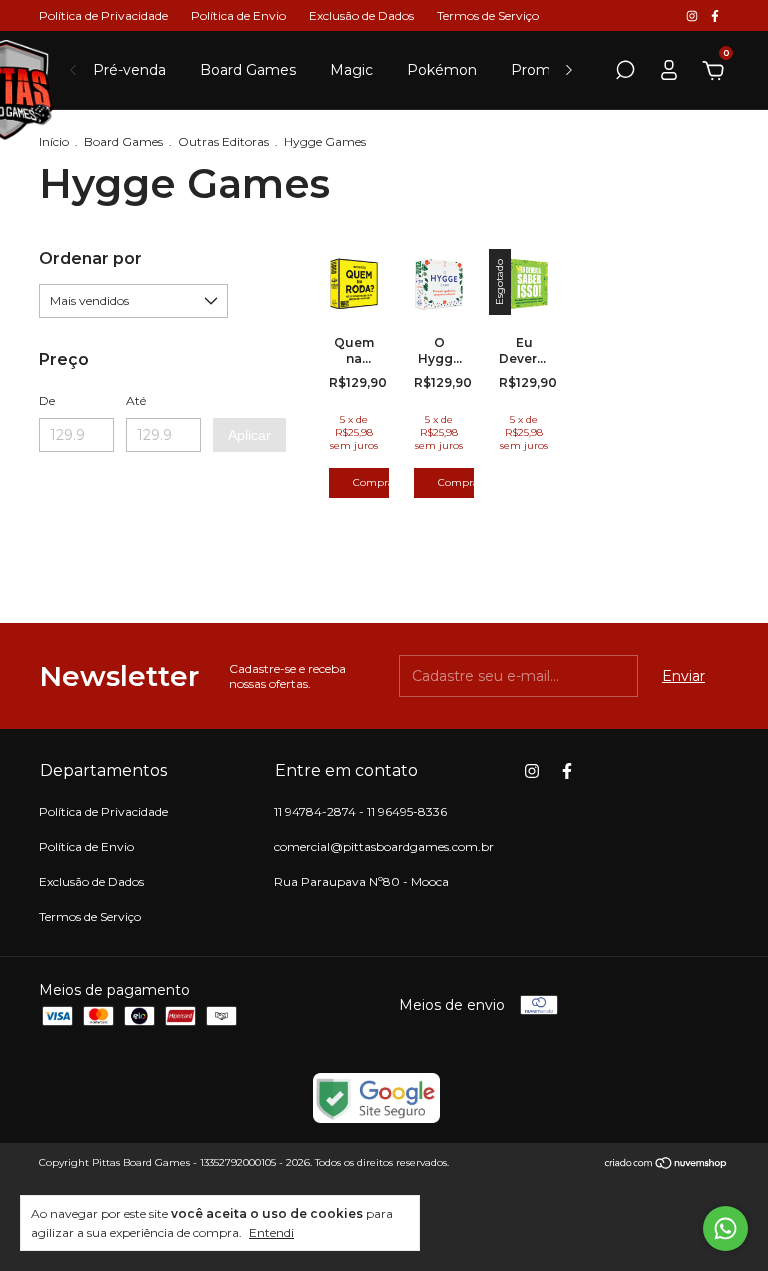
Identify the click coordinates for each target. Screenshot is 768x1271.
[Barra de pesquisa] (625, 73)
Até (136, 400)
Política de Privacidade (103, 15)
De (47, 400)
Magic (351, 70)
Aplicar (249, 435)
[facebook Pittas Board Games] (715, 15)
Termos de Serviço (488, 15)
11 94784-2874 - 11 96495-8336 (360, 811)
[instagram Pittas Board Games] (693, 15)
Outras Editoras (223, 141)
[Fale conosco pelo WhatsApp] (725, 1228)
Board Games (248, 70)
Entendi (271, 1232)
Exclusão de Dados (361, 15)
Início (54, 141)
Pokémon (442, 70)
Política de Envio (238, 15)
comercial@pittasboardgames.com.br (384, 846)
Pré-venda (129, 70)
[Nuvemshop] (666, 1165)
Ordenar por (90, 258)
